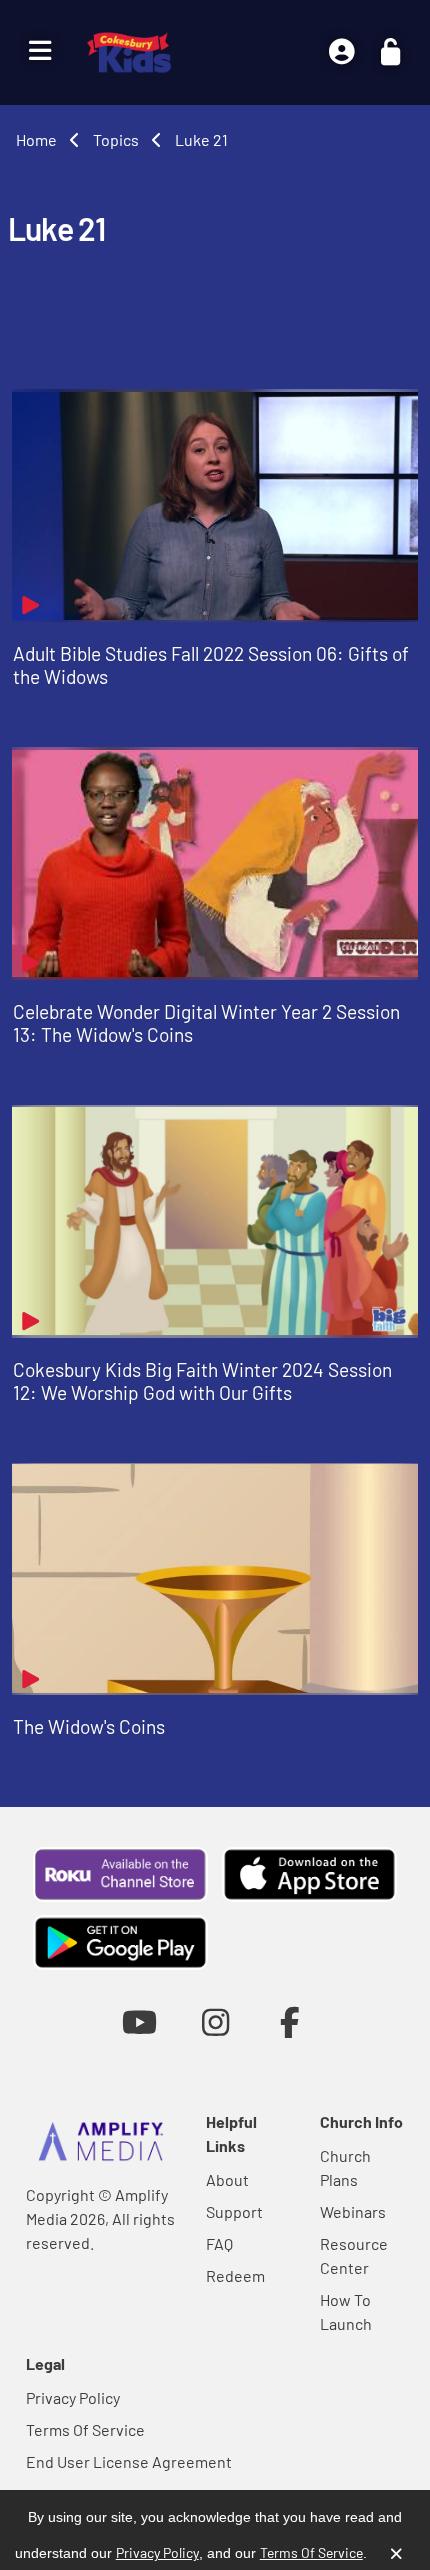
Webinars (353, 2211)
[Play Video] (215, 505)
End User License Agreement (129, 2461)
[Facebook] (290, 2021)
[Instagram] (215, 2021)
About (227, 2179)
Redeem (235, 2275)
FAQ (219, 2243)
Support (234, 2211)
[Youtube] (139, 2021)
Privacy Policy (73, 2397)
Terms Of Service (85, 2429)
